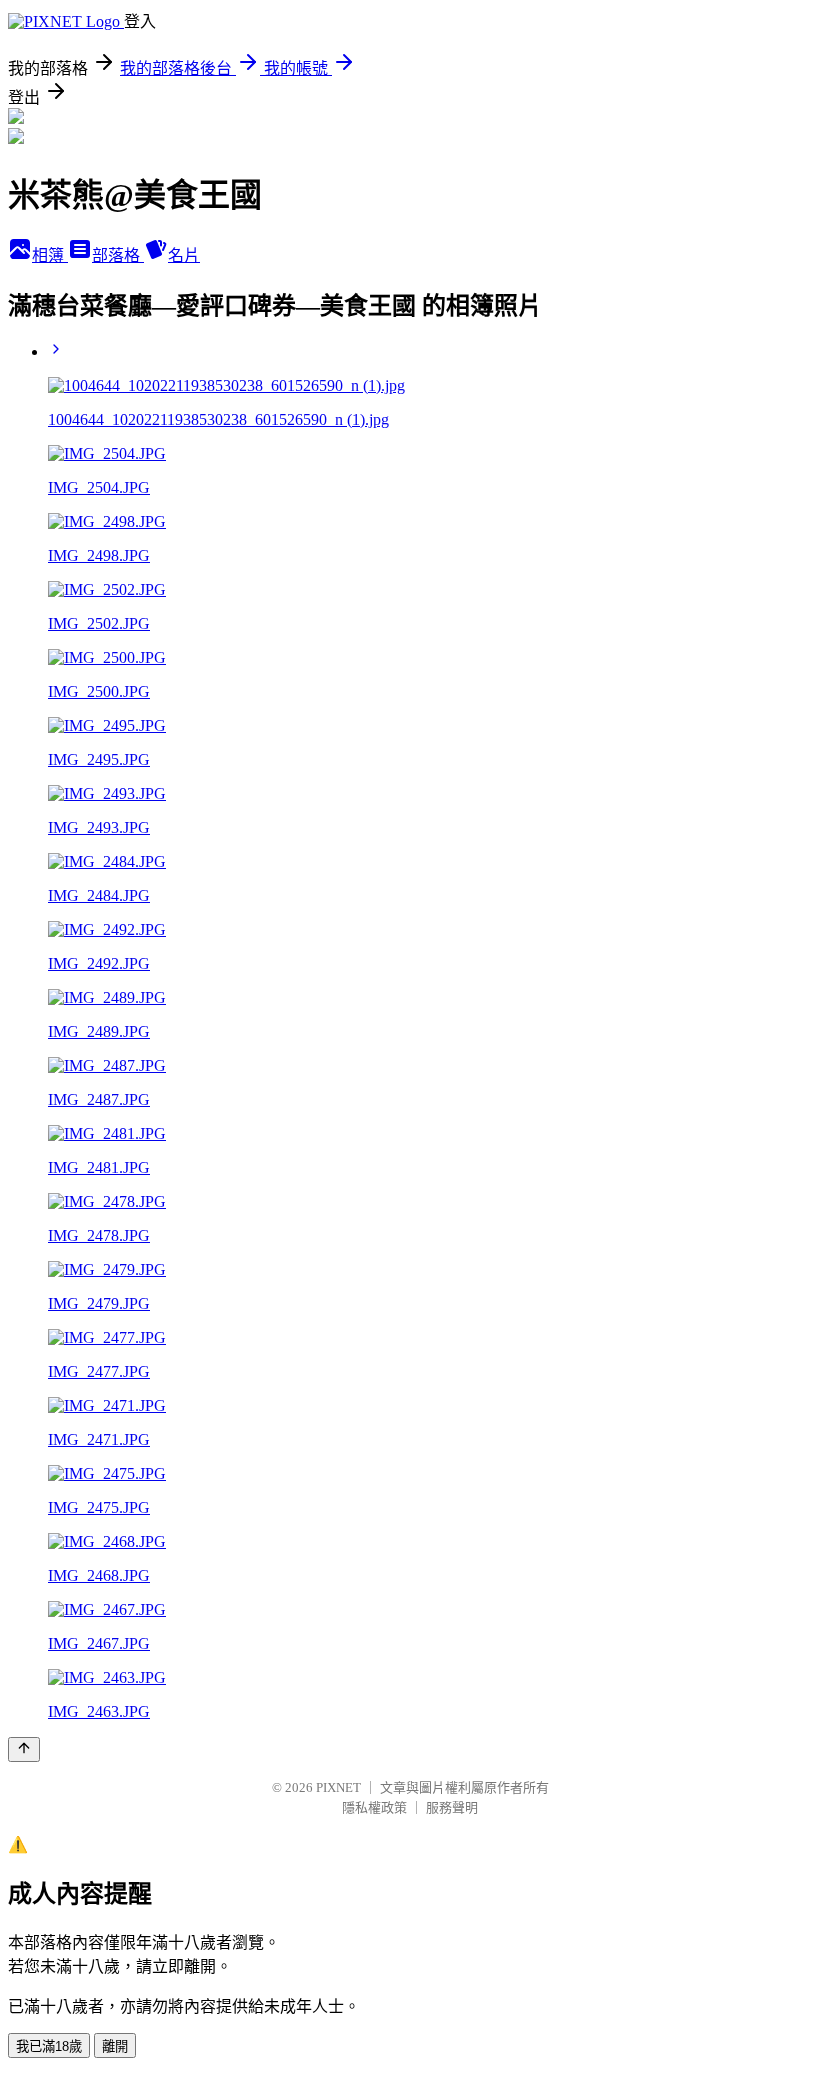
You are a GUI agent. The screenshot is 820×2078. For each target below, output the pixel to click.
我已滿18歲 (49, 2046)
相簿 (50, 255)
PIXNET (338, 1787)
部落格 (118, 255)
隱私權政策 (374, 1807)
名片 (184, 255)
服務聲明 (452, 1807)
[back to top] (24, 1749)
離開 (115, 2046)
